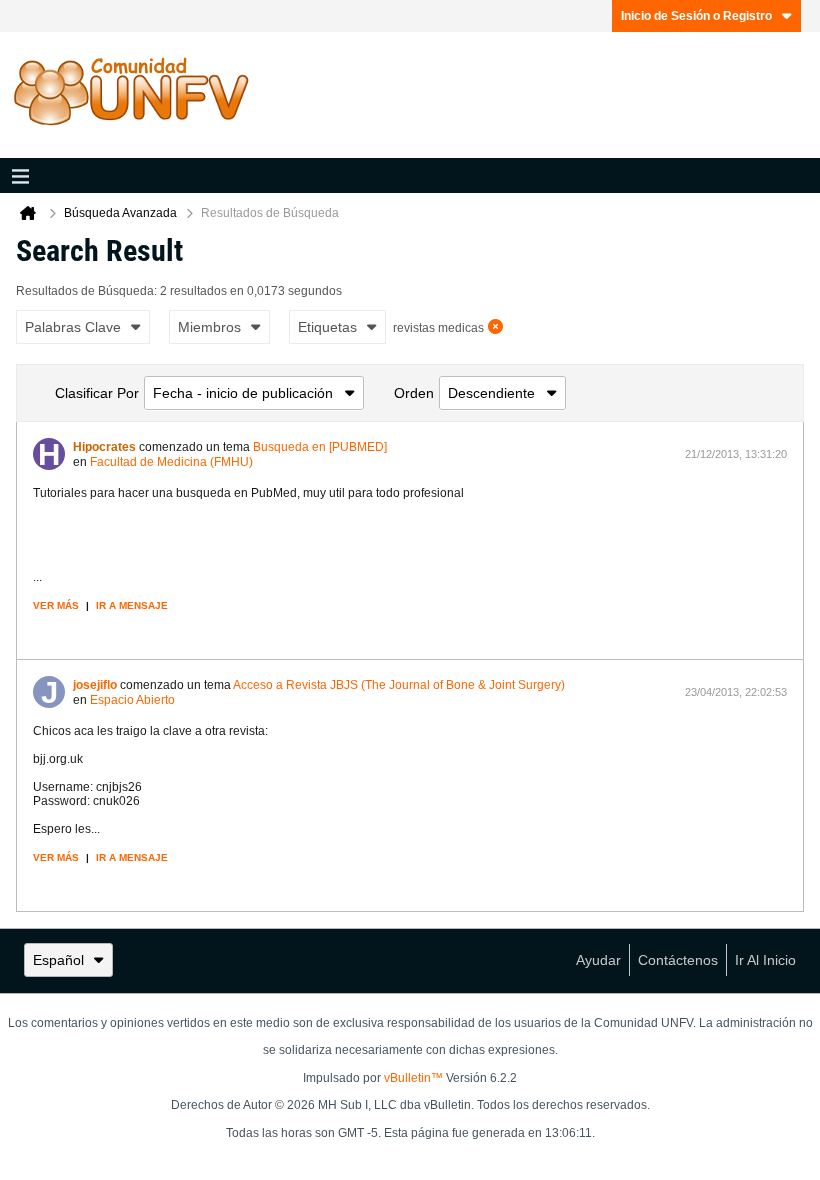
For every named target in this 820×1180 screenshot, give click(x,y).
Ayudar (598, 960)
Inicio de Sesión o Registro (696, 16)
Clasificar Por (97, 393)
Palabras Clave (73, 327)
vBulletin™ (413, 1078)
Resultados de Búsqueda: (86, 291)
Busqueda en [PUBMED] (320, 447)
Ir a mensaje (132, 605)
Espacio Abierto (132, 700)
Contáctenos (678, 960)
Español (58, 960)
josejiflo (95, 685)
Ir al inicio (765, 960)
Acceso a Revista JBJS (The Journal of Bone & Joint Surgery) (399, 685)
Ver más (56, 605)
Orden (414, 393)
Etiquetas (327, 327)
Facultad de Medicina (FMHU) (171, 462)
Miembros (209, 327)
